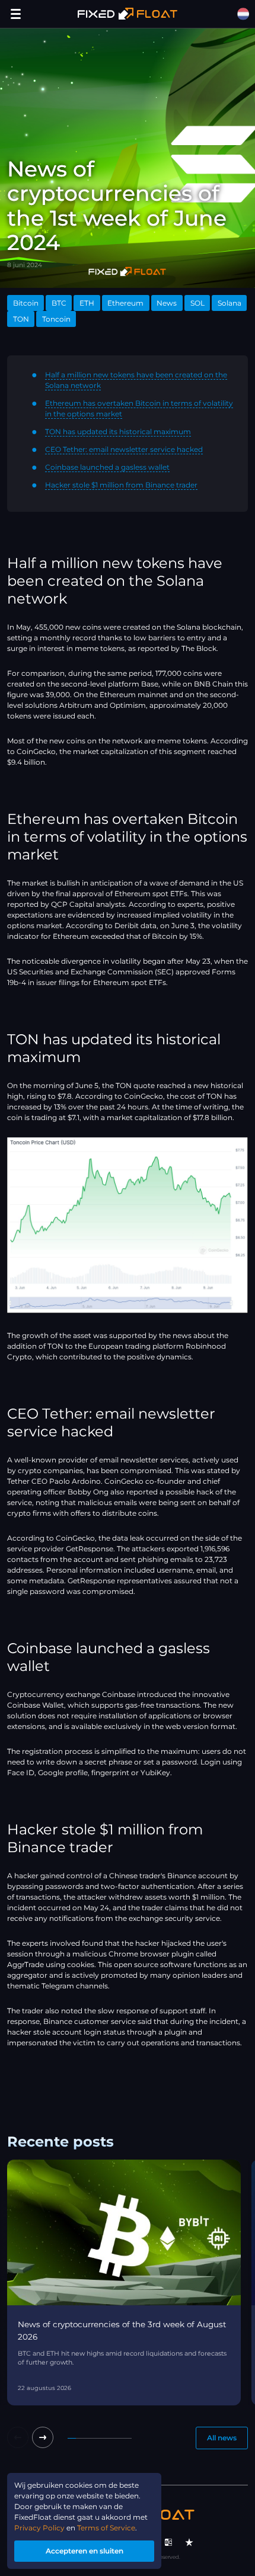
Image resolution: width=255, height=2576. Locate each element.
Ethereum (125, 303)
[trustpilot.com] (189, 2542)
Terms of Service (106, 2528)
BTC (59, 303)
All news (222, 2438)
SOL (197, 303)
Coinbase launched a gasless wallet (107, 467)
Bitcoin (26, 303)
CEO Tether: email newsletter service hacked (124, 449)
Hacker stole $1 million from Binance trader (121, 485)
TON (21, 319)
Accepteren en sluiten (85, 2551)
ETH (87, 303)
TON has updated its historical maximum (118, 432)
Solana (230, 303)
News (167, 303)
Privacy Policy (39, 2528)
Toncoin (56, 319)
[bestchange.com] (168, 2542)
